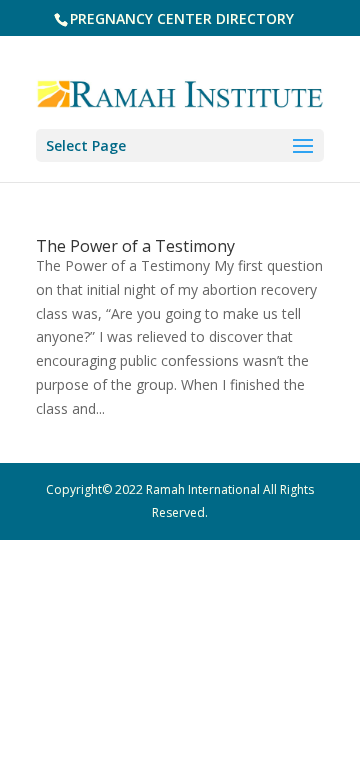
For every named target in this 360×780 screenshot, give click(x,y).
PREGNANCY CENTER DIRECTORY (182, 18)
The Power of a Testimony (135, 246)
